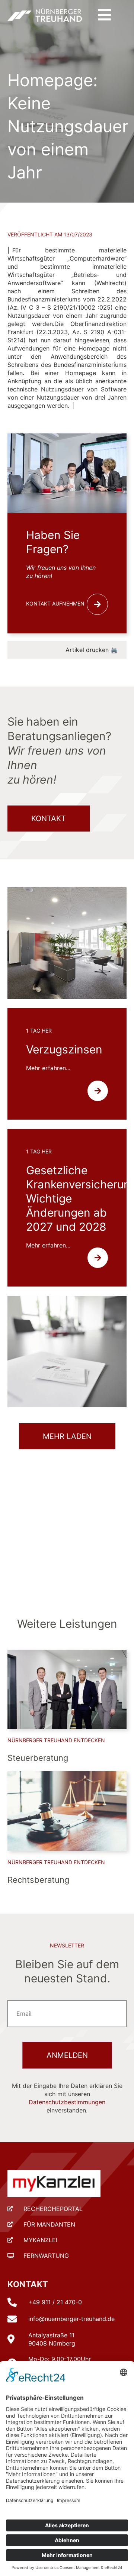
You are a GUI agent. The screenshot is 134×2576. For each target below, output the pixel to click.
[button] (104, 15)
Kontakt (28, 2284)
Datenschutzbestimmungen (67, 2102)
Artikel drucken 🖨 (92, 650)
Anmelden (67, 2055)
